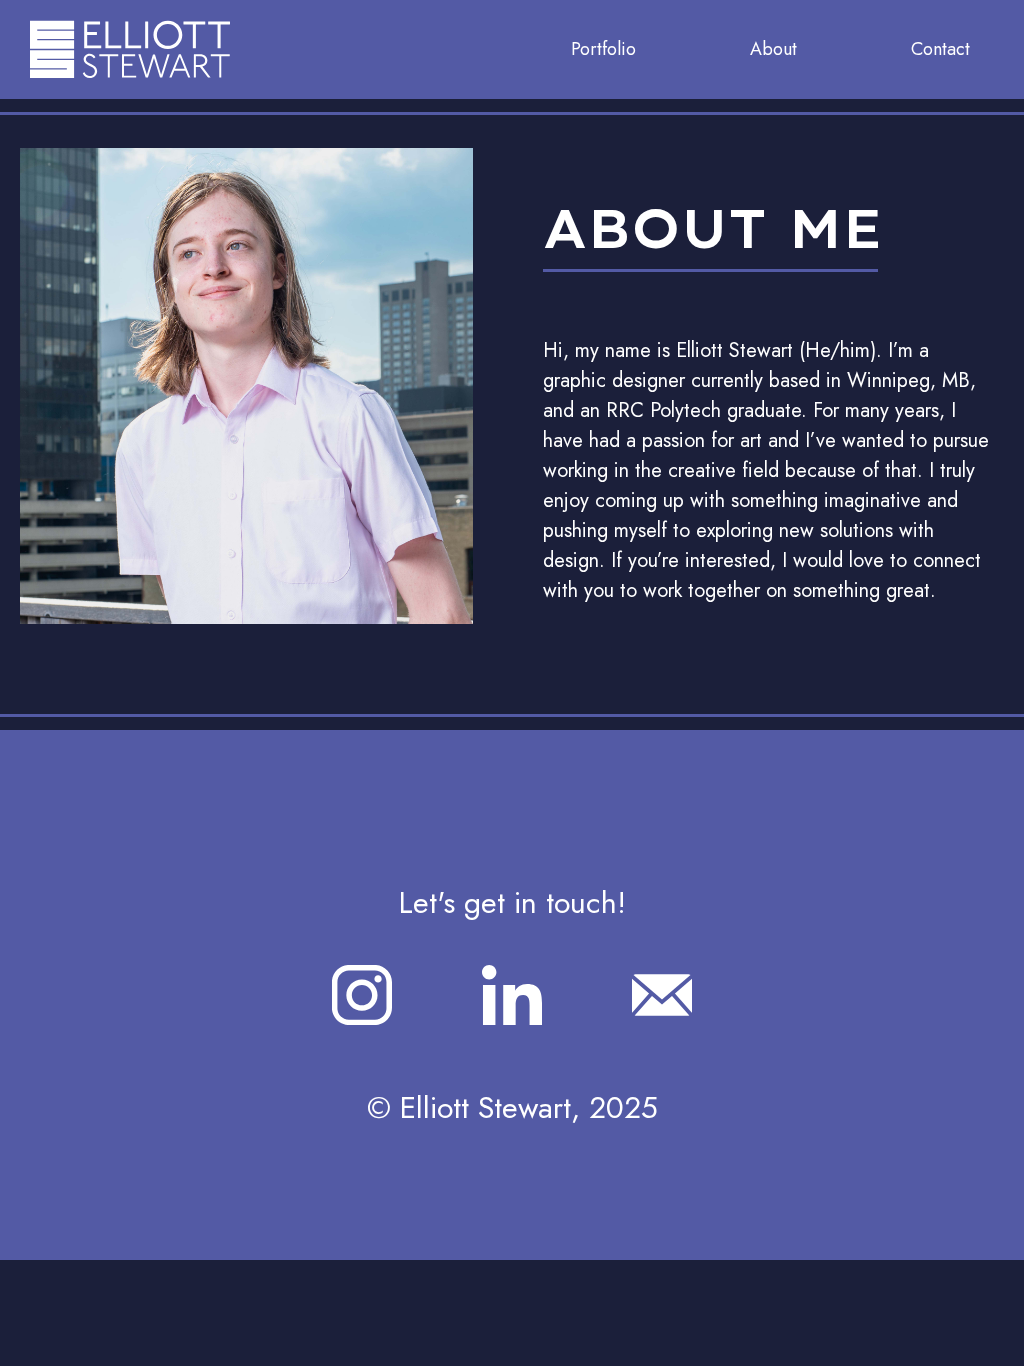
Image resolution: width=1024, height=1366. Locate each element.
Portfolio (603, 49)
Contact (940, 49)
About (773, 49)
